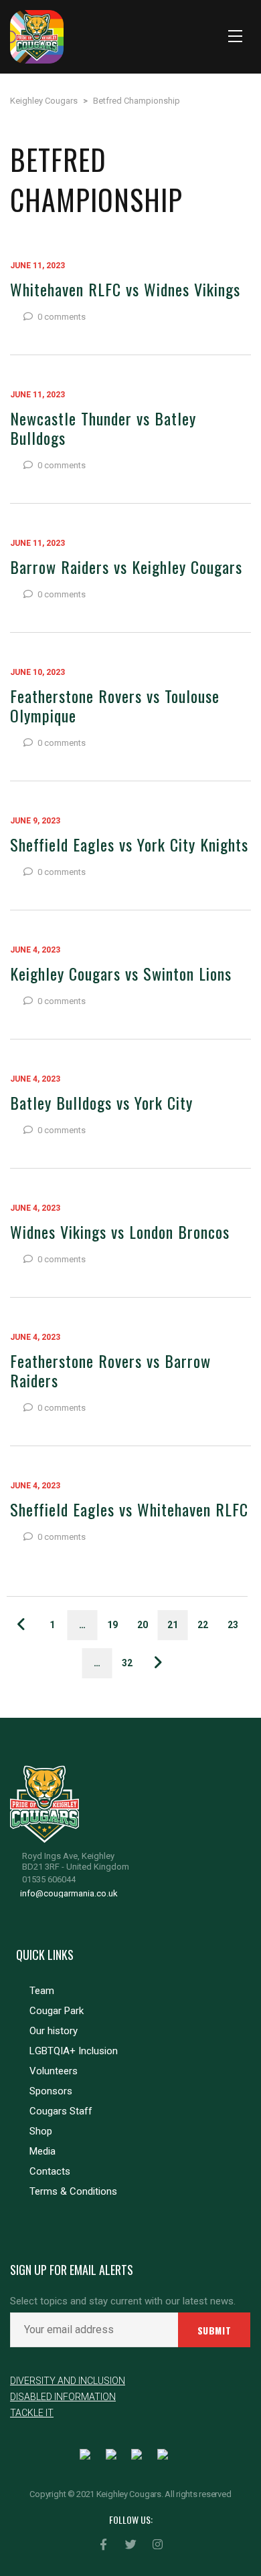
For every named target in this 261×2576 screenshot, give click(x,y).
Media (42, 2151)
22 (203, 1625)
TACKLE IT (32, 2413)
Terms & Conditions (73, 2191)
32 (127, 1663)
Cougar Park (57, 2011)
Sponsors (51, 2091)
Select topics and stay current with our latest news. (123, 2301)
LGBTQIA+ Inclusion (74, 2051)
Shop (41, 2131)
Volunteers (54, 2071)
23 (233, 1625)
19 (112, 1625)
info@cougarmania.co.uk (69, 1893)
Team (42, 1991)
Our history (54, 2031)
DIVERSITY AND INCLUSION (68, 2381)
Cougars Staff (61, 2111)
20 (143, 1625)
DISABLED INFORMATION (63, 2397)
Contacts (50, 2171)
